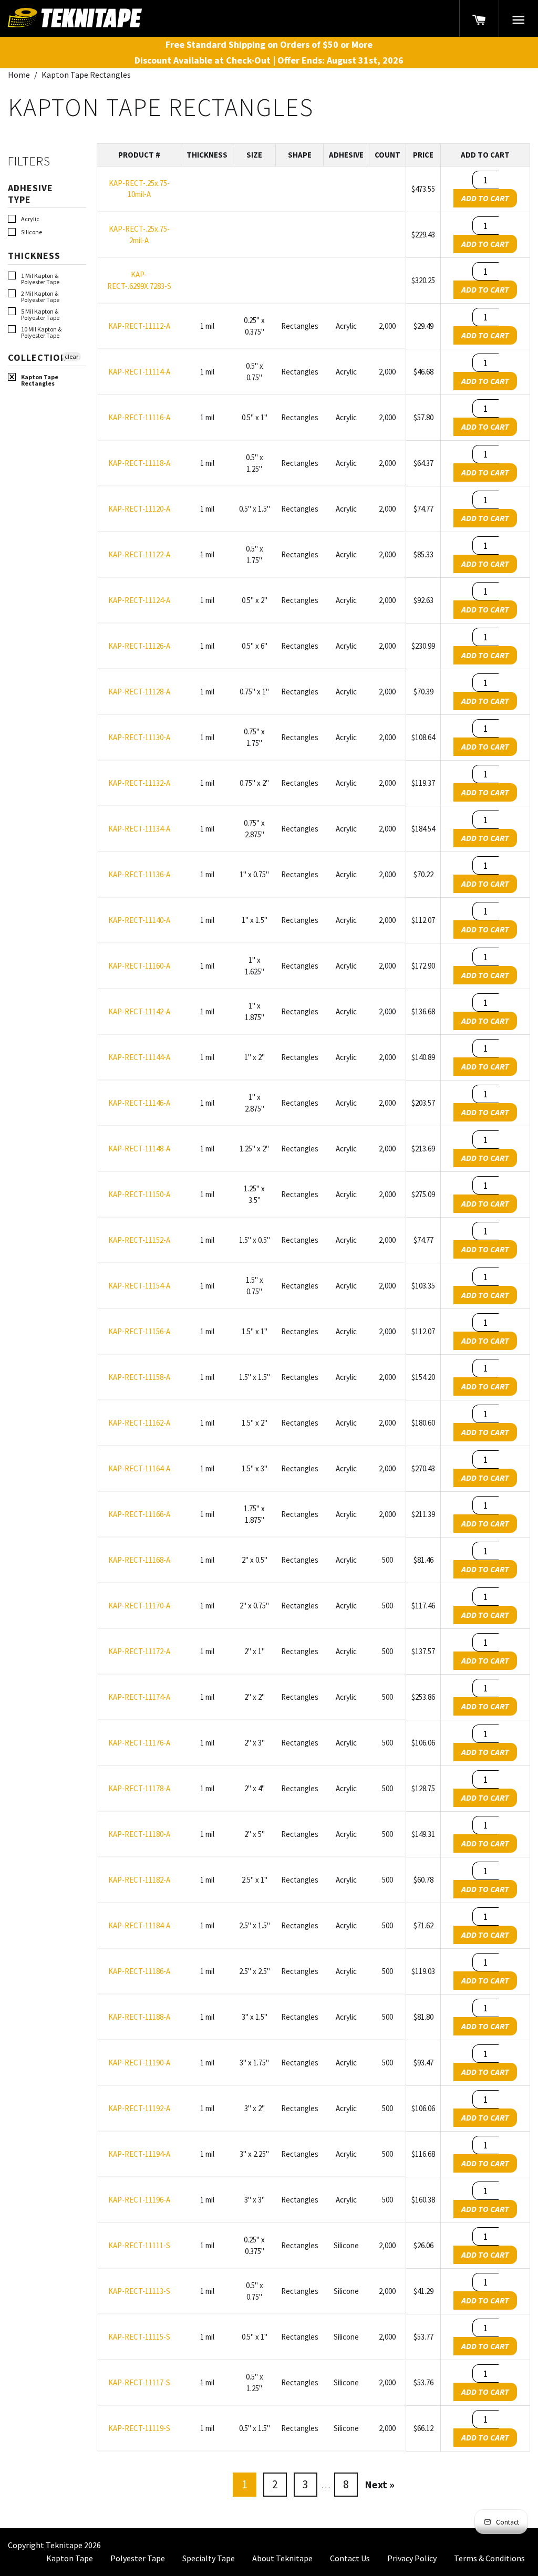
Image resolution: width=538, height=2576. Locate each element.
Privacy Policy (412, 2558)
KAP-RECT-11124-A (139, 600)
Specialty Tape (209, 2558)
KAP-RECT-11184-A (139, 1925)
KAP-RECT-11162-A (139, 1423)
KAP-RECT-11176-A (139, 1743)
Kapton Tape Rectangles (40, 380)
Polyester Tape (138, 2558)
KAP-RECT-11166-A (139, 1514)
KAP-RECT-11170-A (139, 1606)
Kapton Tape (70, 2558)
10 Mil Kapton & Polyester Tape (41, 333)
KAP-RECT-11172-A (139, 1651)
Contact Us (350, 2558)
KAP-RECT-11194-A (139, 2154)
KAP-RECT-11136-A (139, 874)
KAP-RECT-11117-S (139, 2382)
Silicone (32, 232)
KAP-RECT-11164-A (139, 1468)
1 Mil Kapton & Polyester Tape (40, 279)
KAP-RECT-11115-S (139, 2337)
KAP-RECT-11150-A (139, 1194)
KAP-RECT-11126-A (139, 646)
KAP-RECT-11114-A (139, 372)
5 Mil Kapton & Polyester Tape (40, 315)
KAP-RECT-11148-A (139, 1149)
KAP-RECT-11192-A (139, 2108)
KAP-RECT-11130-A (139, 737)
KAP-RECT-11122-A (139, 554)
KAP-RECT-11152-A (139, 1240)
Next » (380, 2484)
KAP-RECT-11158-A (139, 1377)
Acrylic (30, 219)
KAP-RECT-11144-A (139, 1057)
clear (71, 356)
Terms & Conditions (489, 2558)
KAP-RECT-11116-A (139, 417)
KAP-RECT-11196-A (139, 2200)
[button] (519, 18)
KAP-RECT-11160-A (139, 966)
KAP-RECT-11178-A (139, 1788)
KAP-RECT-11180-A (139, 1834)
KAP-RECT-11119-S (139, 2428)
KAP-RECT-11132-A (139, 783)
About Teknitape (282, 2558)
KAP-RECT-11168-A (139, 1560)
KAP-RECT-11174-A (139, 1697)
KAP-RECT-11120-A (139, 509)
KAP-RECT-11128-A (139, 692)
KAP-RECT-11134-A (139, 829)
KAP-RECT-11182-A (139, 1880)
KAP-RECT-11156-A (139, 1331)
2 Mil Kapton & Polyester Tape (40, 297)
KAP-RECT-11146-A (139, 1103)
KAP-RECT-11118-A (139, 463)
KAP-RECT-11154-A (139, 1286)
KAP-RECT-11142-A (139, 1011)
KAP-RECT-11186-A (139, 1971)
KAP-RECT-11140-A (139, 920)
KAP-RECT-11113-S (139, 2291)
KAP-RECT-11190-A (139, 2063)
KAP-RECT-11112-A (139, 326)
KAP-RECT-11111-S (139, 2245)
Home (19, 75)
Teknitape (64, 2545)
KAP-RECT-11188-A (139, 2017)
